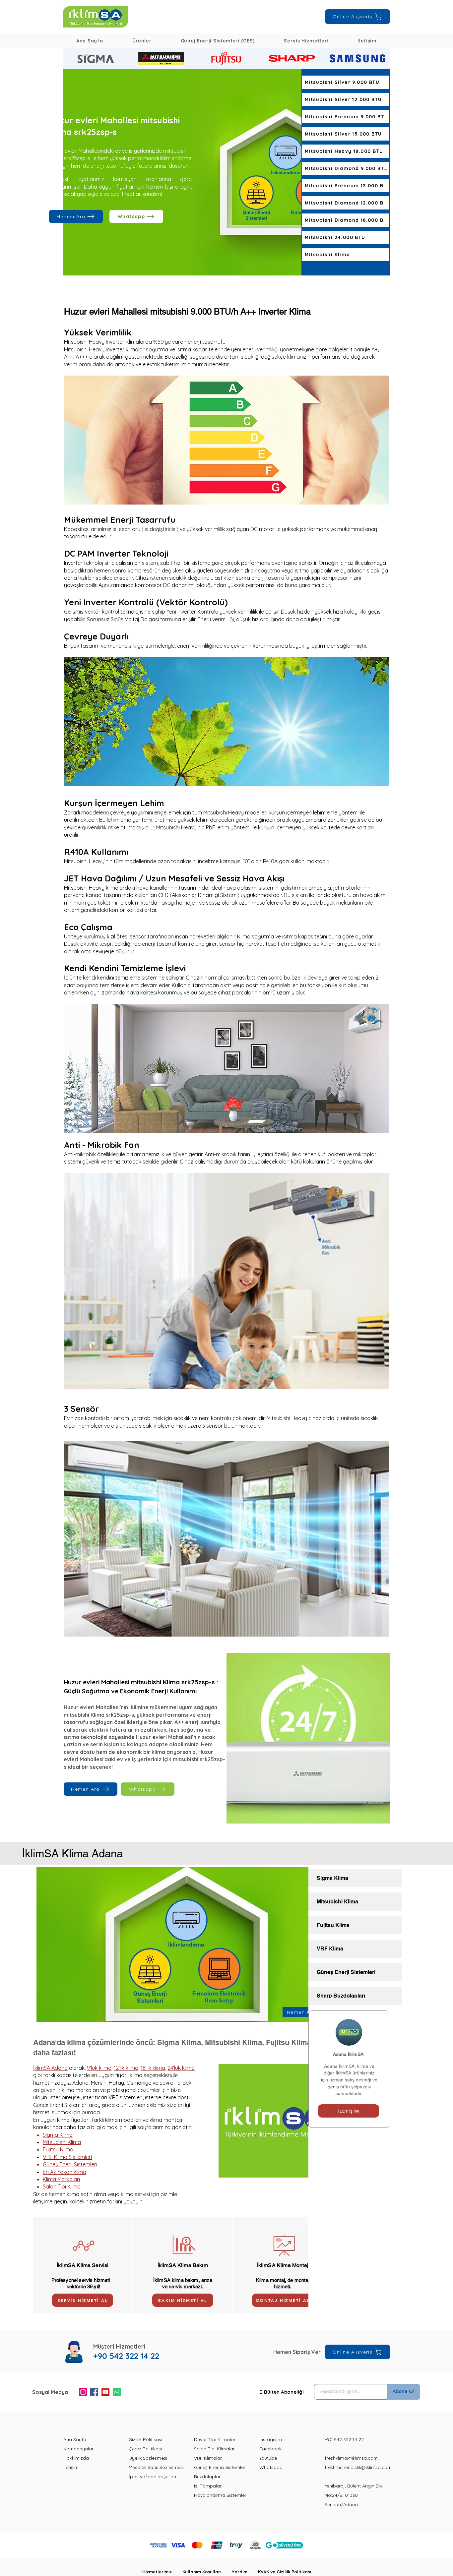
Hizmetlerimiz (162, 2572)
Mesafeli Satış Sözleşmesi (156, 2467)
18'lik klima (153, 2068)
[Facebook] (94, 2392)
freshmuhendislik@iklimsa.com (358, 2467)
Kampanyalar (78, 2449)
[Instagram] (83, 2392)
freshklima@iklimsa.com (351, 2458)
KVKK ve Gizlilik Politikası (285, 2572)
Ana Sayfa (75, 2439)
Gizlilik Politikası (145, 2439)
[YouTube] (105, 2392)
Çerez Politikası (145, 2449)
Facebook (270, 2449)
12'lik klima (126, 2068)
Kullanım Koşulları (207, 2572)
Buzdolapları (208, 2477)
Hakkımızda (76, 2458)
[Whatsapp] (117, 2392)
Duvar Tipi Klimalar (215, 2439)
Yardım (245, 2572)
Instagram (271, 2439)
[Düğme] (96, 58)
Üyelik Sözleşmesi (148, 2458)
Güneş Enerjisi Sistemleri (220, 2467)
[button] (142, 41)
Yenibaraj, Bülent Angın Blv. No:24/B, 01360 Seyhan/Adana (354, 2495)
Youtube (268, 2458)
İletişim (71, 2467)
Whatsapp (271, 2467)
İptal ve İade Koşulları (152, 2477)
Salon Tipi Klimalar (214, 2449)
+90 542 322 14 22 (344, 2439)
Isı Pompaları (208, 2486)
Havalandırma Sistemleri (221, 2495)
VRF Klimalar (208, 2458)
